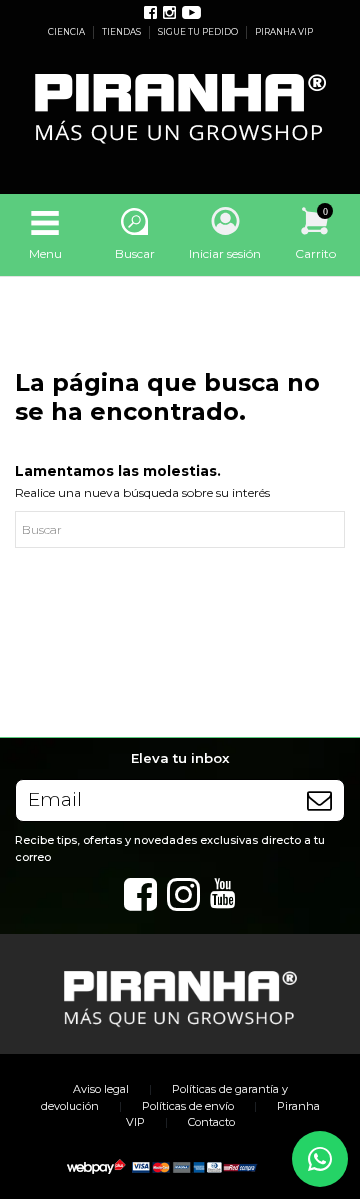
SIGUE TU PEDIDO (199, 32)
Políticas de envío (188, 1106)
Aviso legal (101, 1089)
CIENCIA (67, 32)
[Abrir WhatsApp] (320, 1159)
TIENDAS (122, 32)
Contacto (211, 1122)
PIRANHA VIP (284, 32)
